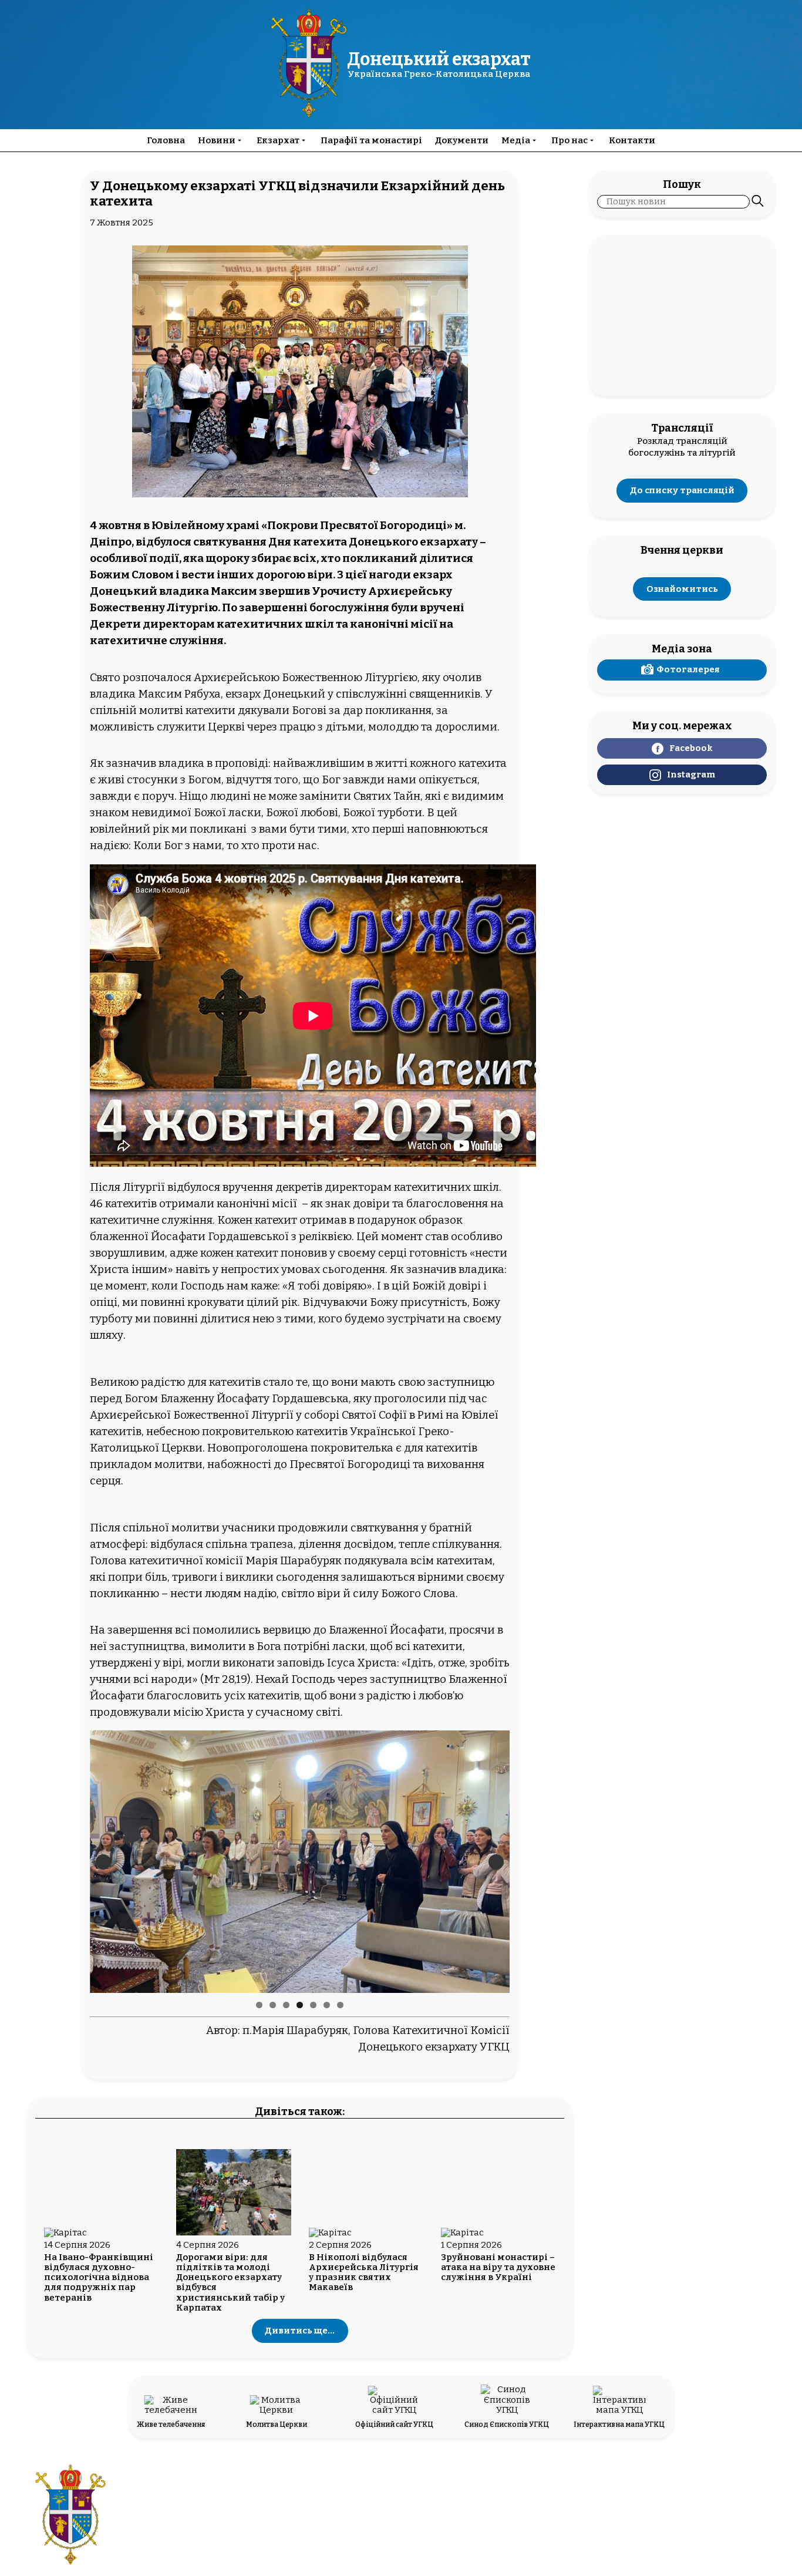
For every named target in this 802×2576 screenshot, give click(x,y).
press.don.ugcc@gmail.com (365, 2521)
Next (496, 1862)
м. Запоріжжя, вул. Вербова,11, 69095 (365, 2510)
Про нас (570, 140)
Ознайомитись (682, 589)
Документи (462, 140)
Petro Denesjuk (690, 2521)
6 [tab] (327, 2005)
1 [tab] (259, 2005)
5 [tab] (313, 2005)
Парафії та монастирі (371, 140)
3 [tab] (286, 2005)
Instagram (691, 775)
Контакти (632, 140)
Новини (217, 140)
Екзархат (278, 140)
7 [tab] (340, 2005)
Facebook (691, 748)
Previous (103, 1862)
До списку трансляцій (682, 490)
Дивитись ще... (300, 2331)
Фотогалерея (688, 669)
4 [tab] (300, 2005)
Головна (166, 140)
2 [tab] (273, 2005)
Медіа (516, 140)
